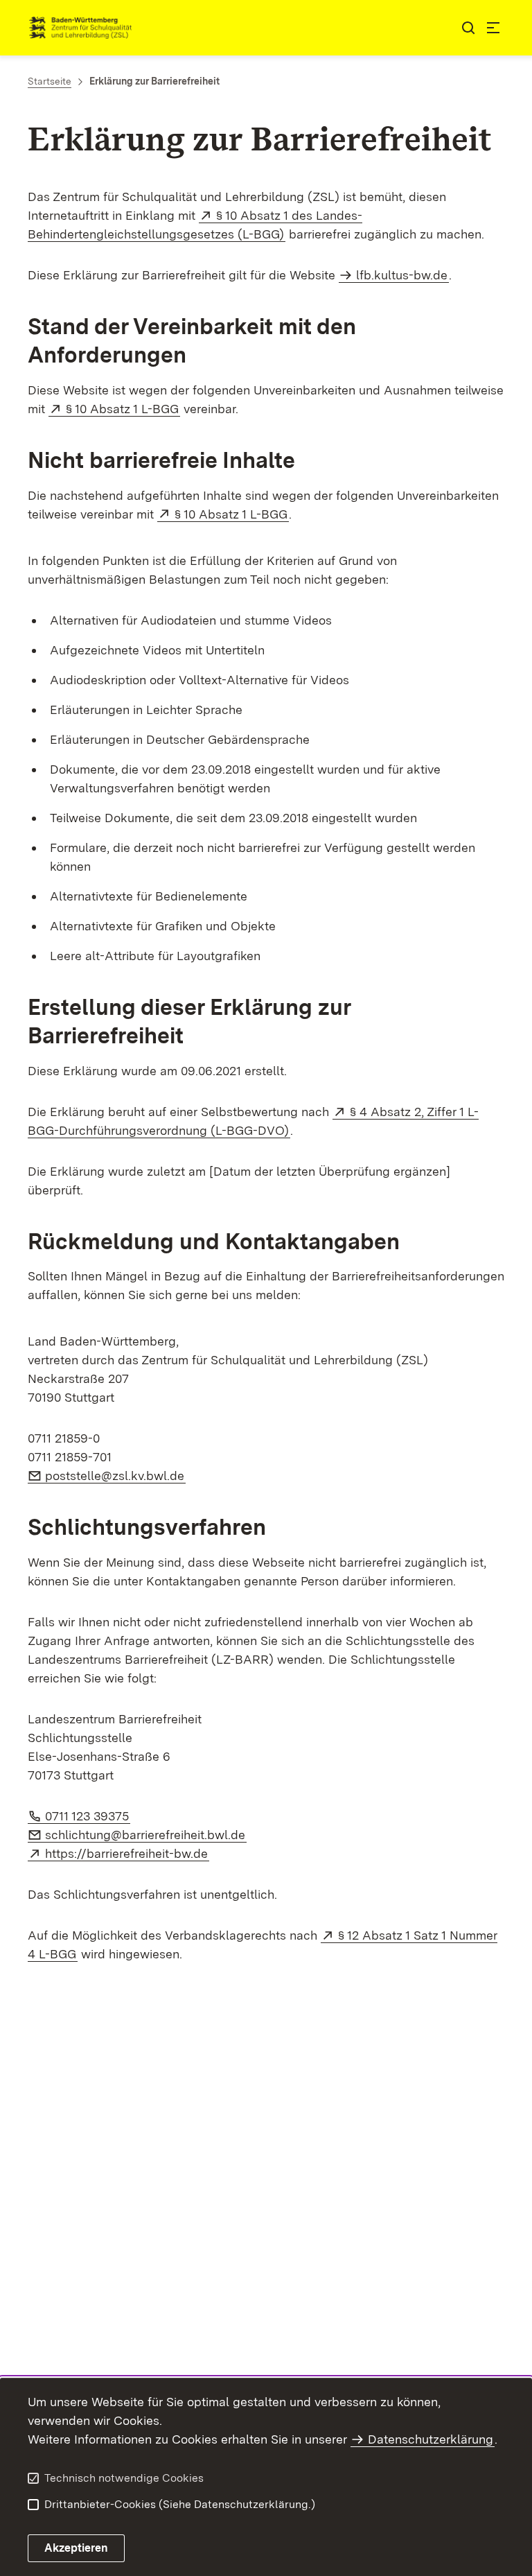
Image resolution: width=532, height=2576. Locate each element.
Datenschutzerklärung (431, 2439)
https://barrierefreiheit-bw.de (127, 1853)
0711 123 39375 (88, 1816)
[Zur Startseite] (237, 28)
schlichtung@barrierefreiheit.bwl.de (146, 1835)
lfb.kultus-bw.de (402, 275)
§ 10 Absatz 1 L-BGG (123, 409)
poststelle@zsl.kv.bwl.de (115, 1476)
